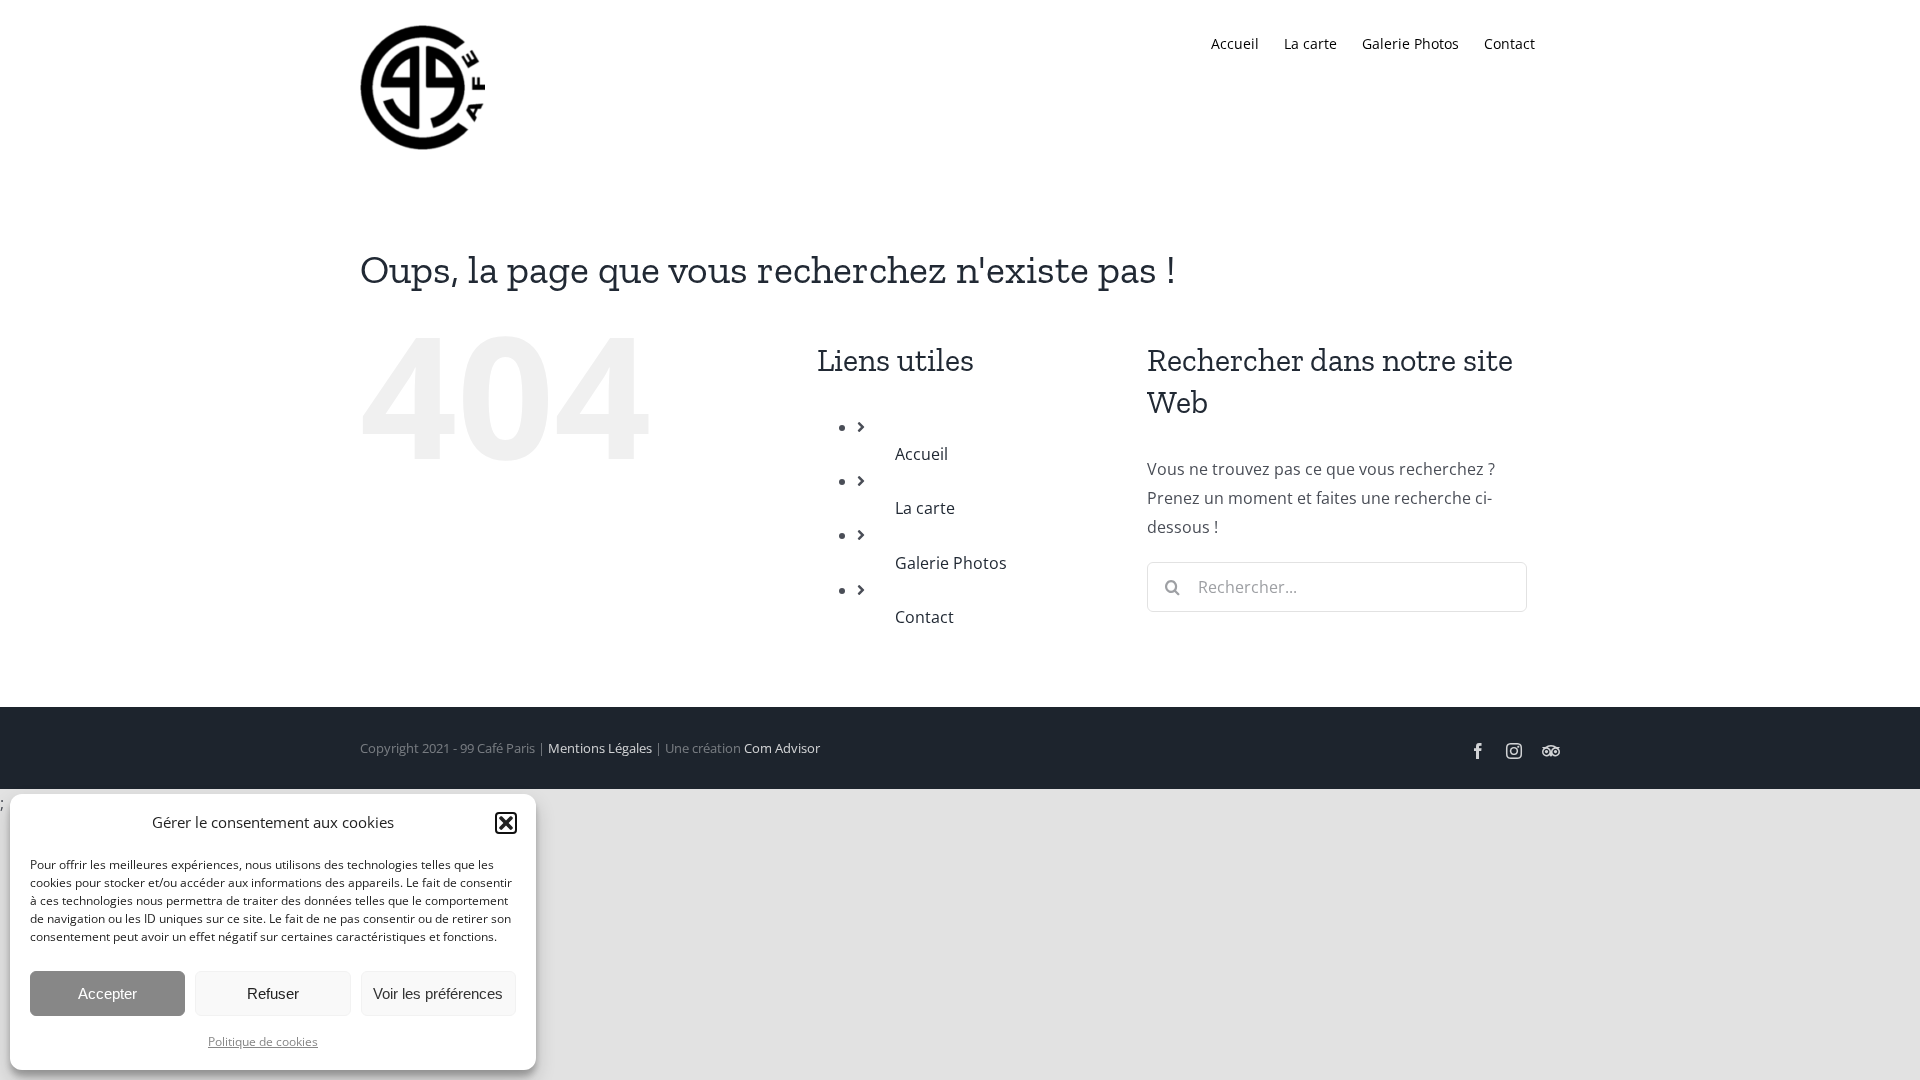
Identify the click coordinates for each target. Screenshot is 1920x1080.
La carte (925, 508)
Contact (924, 617)
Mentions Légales (600, 748)
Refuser (273, 993)
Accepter (107, 993)
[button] (506, 823)
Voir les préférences (438, 993)
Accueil (921, 454)
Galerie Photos (951, 563)
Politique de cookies (263, 1041)
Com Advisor (782, 748)
